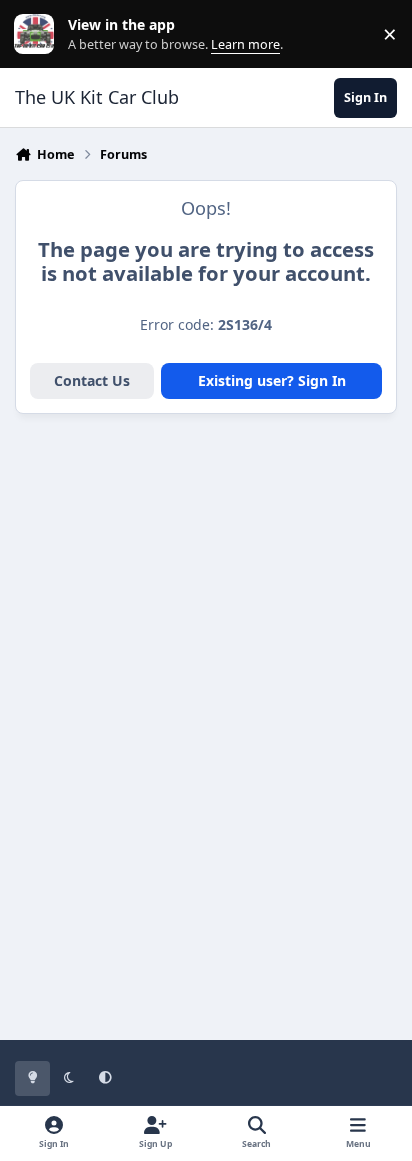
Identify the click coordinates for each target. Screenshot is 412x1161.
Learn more (38, 34)
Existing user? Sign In (272, 380)
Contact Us (92, 380)
